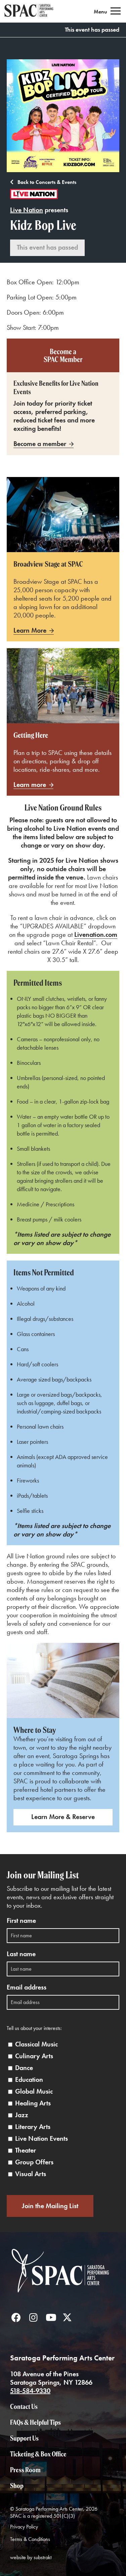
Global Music (34, 2091)
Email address (27, 1987)
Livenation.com (96, 934)
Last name (21, 1954)
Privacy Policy (24, 2527)
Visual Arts (31, 2174)
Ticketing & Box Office (38, 2454)
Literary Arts (33, 2127)
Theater (26, 2150)
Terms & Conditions (30, 2539)
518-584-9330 (30, 2391)
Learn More (30, 630)
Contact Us (24, 2406)
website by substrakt (31, 2557)
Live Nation (27, 210)
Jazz (22, 2115)
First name (21, 1921)
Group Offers (34, 2162)
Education (29, 2080)
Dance (24, 2068)
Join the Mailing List (50, 2206)
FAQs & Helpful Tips (35, 2422)
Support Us (24, 2438)
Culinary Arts (34, 2056)
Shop (17, 2486)
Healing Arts (33, 2103)
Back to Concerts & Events (46, 182)
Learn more (30, 785)
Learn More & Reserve (63, 1817)
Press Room (25, 2470)
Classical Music (36, 2044)
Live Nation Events (41, 2139)
